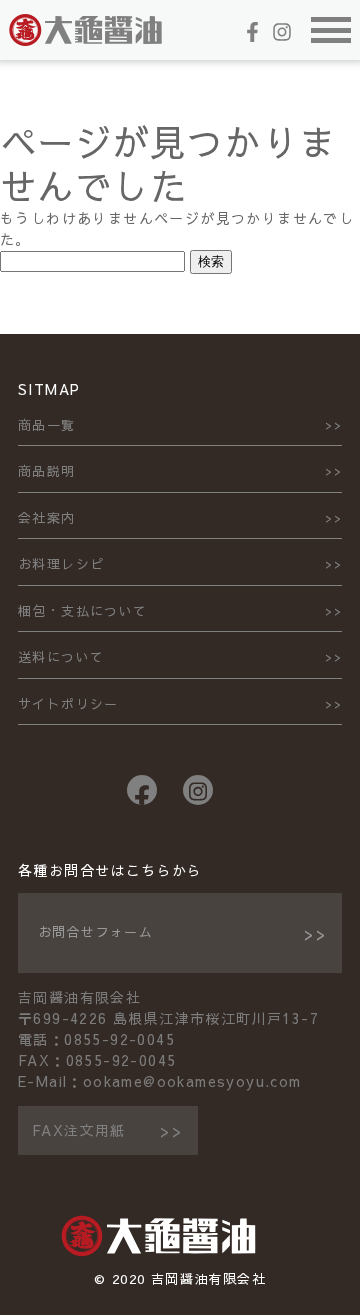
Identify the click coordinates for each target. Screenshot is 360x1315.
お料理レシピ (61, 564)
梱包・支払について (83, 611)
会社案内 (47, 518)
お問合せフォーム (95, 932)
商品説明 (47, 471)
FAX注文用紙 (79, 1130)
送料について (61, 657)
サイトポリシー (68, 704)
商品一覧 (47, 425)
